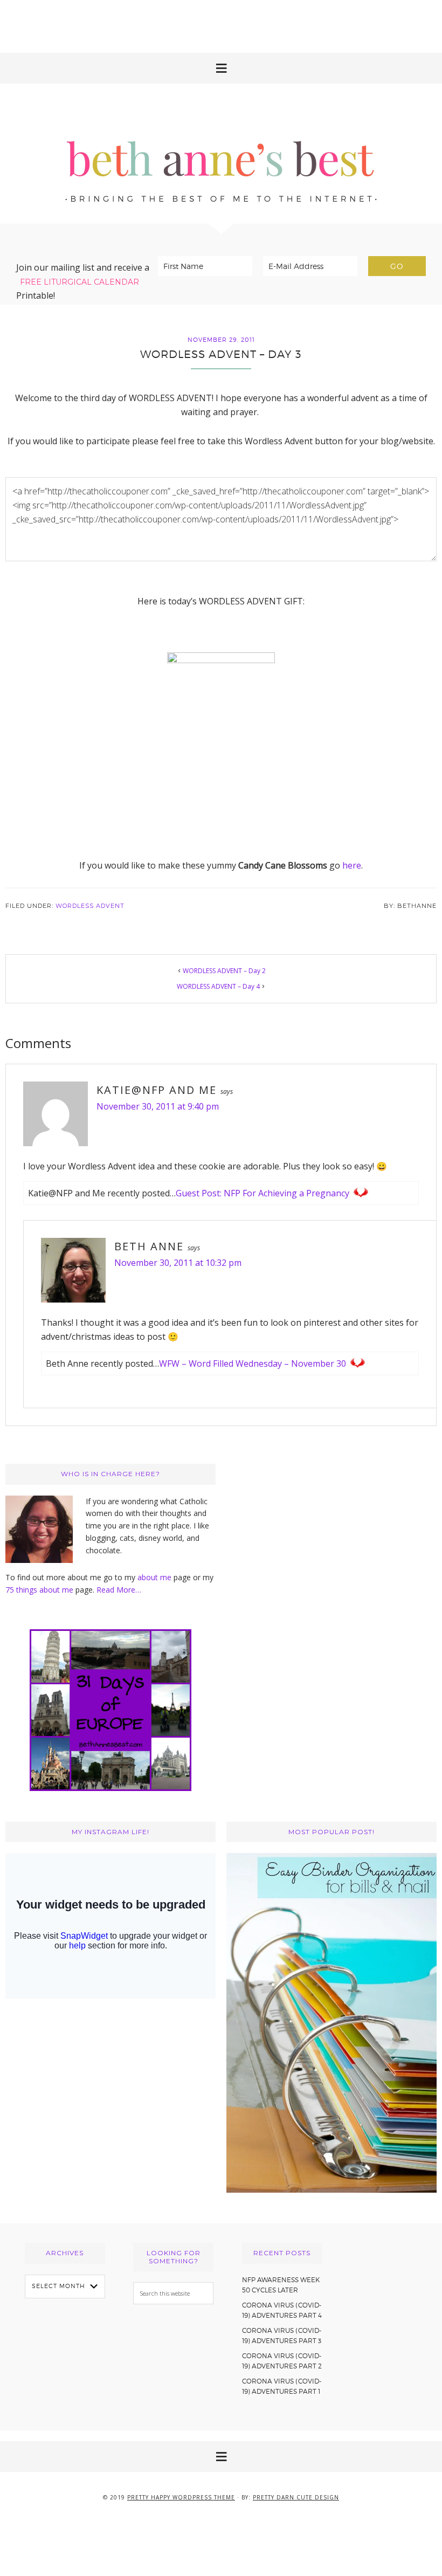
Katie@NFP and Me (157, 1090)
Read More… (119, 1590)
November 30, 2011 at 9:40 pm (158, 1106)
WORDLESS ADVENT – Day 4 (218, 986)
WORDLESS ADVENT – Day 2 (224, 971)
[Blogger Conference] (331, 2190)
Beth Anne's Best (221, 154)
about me (154, 1577)
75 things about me (40, 1590)
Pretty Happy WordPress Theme (181, 2497)
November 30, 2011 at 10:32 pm (178, 1263)
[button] (221, 68)
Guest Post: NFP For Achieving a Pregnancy (263, 1193)
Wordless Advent (90, 906)
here (352, 865)
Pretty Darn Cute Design (296, 2497)
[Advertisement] (221, 24)
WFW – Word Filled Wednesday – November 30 (253, 1363)
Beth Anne (149, 1246)
